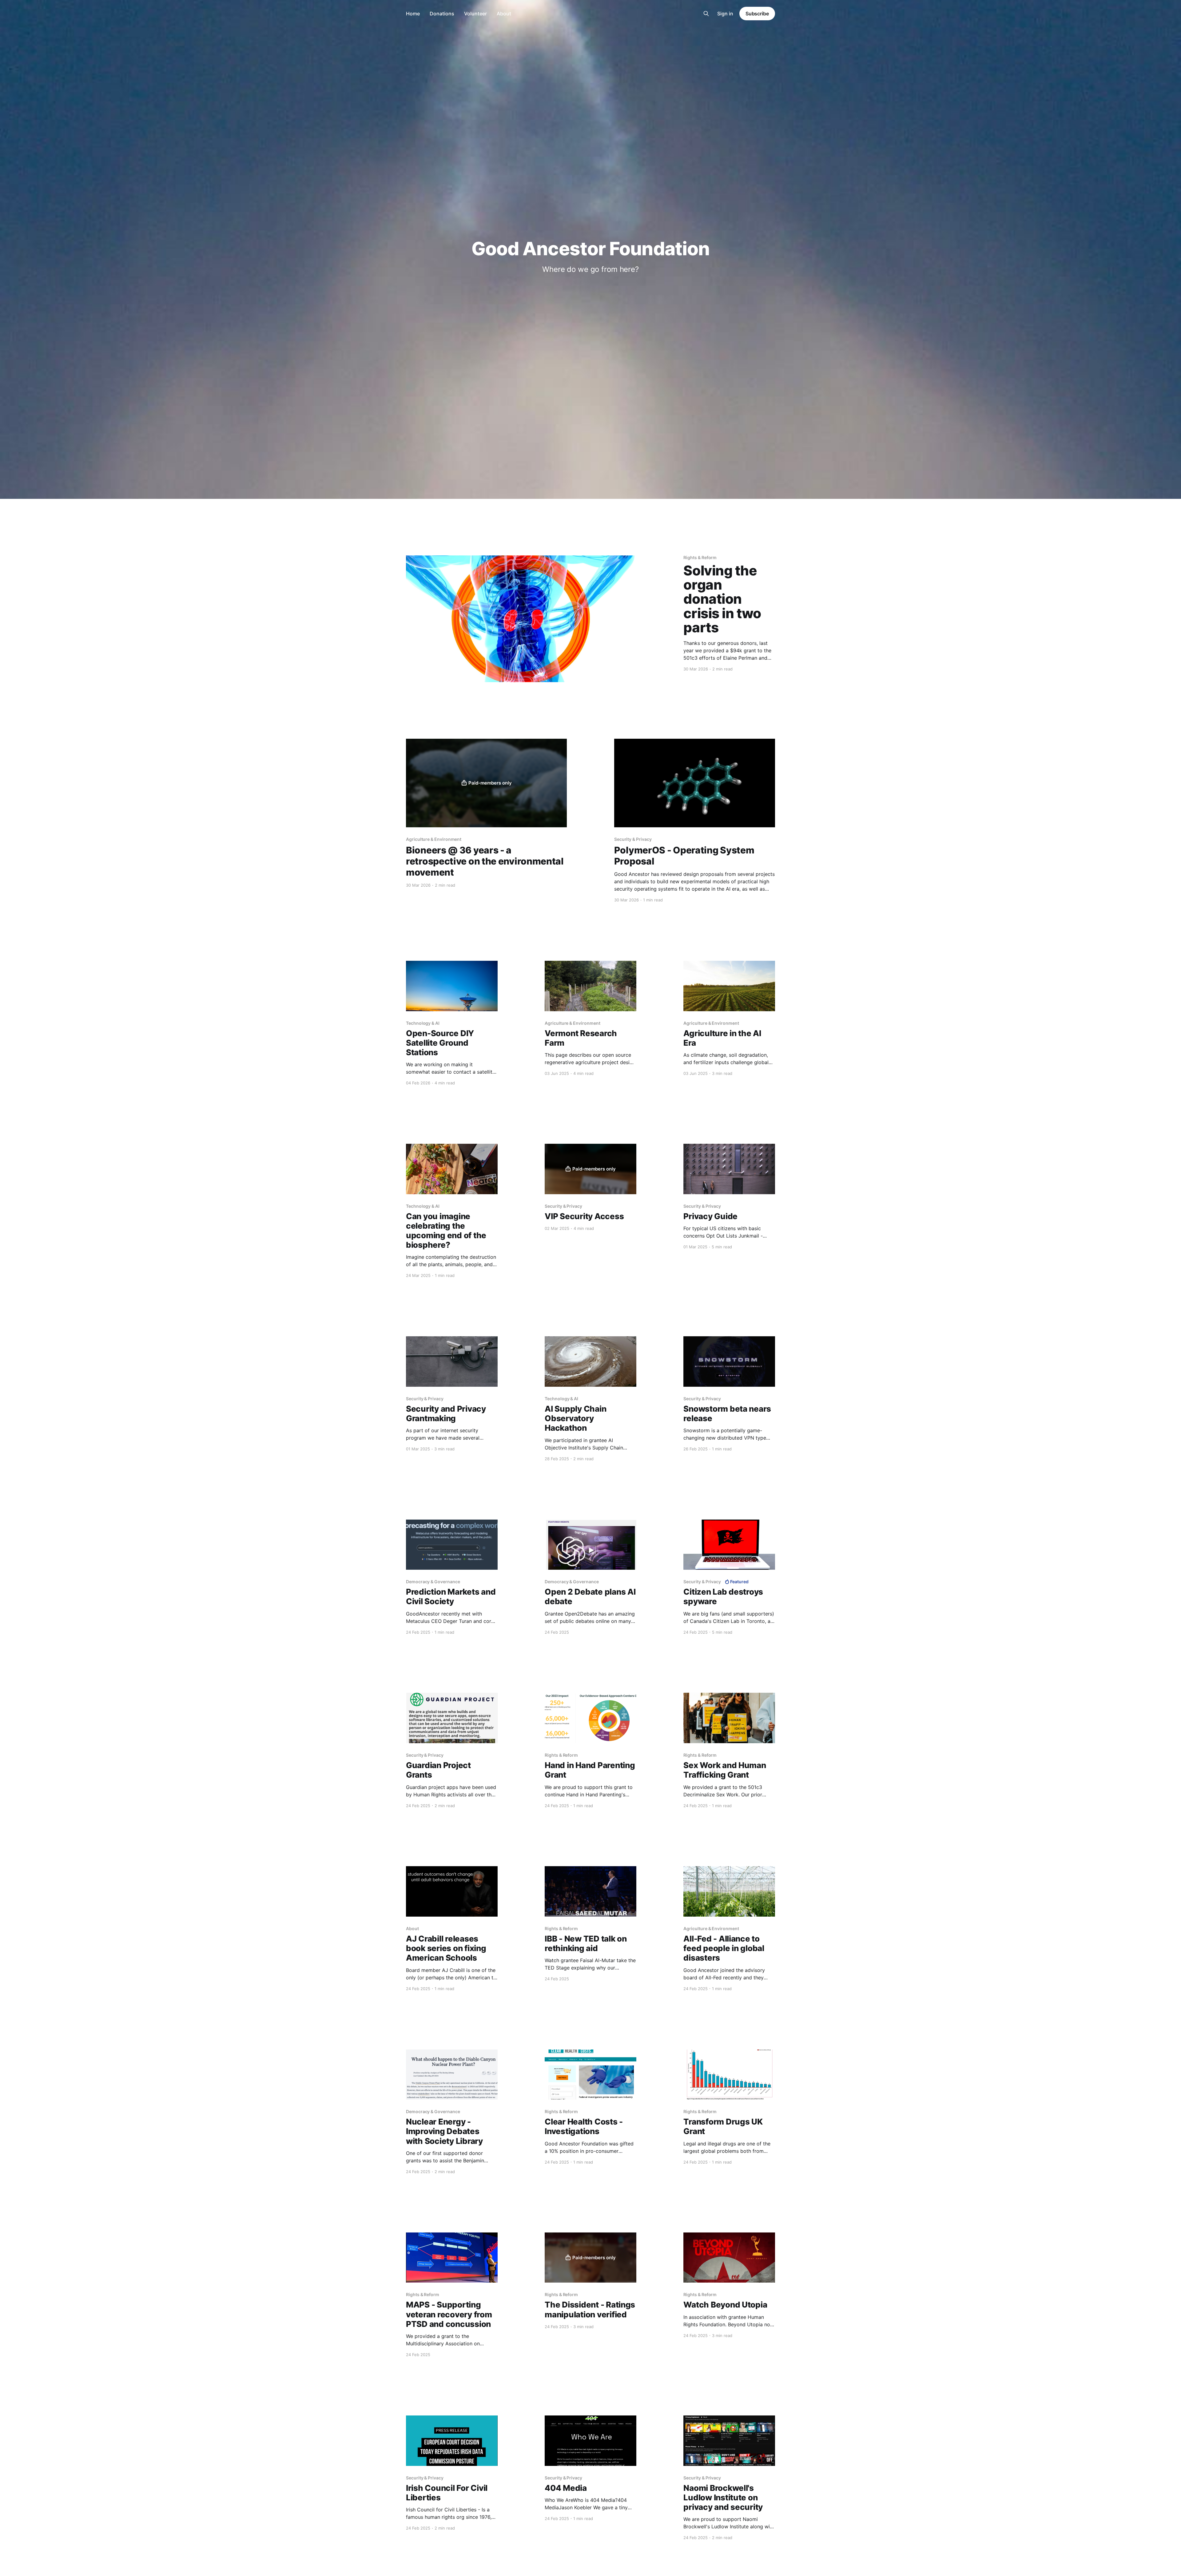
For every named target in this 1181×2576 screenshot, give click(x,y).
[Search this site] (706, 14)
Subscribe (757, 14)
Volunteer (475, 14)
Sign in (725, 14)
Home (413, 14)
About (504, 14)
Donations (442, 14)
